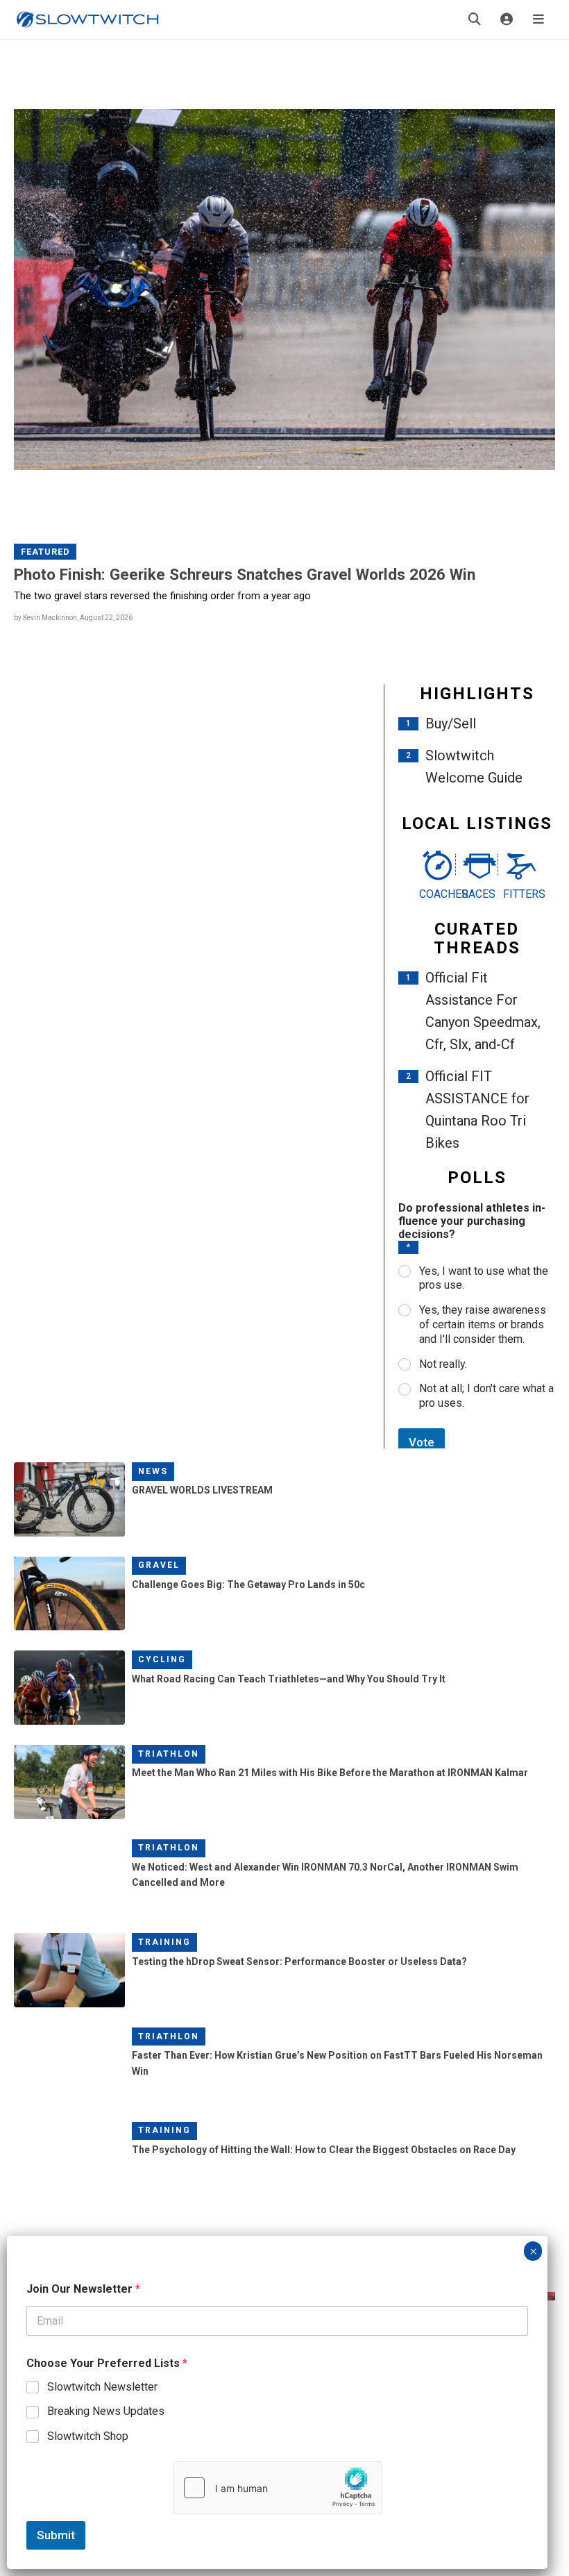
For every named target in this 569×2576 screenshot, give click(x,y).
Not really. (443, 1364)
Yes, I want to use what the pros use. (484, 1278)
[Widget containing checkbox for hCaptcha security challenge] (278, 2488)
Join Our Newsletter (83, 2289)
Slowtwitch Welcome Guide (474, 767)
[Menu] (538, 19)
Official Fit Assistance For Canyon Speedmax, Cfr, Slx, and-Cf (483, 1011)
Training (164, 1942)
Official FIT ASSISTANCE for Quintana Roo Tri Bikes (477, 1110)
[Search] (475, 19)
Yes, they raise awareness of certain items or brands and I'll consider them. (483, 1324)
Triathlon (169, 1754)
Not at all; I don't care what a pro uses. (486, 1396)
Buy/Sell (451, 724)
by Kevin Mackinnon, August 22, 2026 (73, 618)
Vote (422, 1442)
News (153, 1471)
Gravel (159, 1565)
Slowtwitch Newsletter (102, 2387)
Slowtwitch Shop (88, 2436)
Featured (45, 552)
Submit (56, 2535)
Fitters (519, 894)
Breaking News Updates (106, 2411)
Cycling (162, 1659)
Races (477, 894)
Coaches (435, 894)
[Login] (507, 19)
